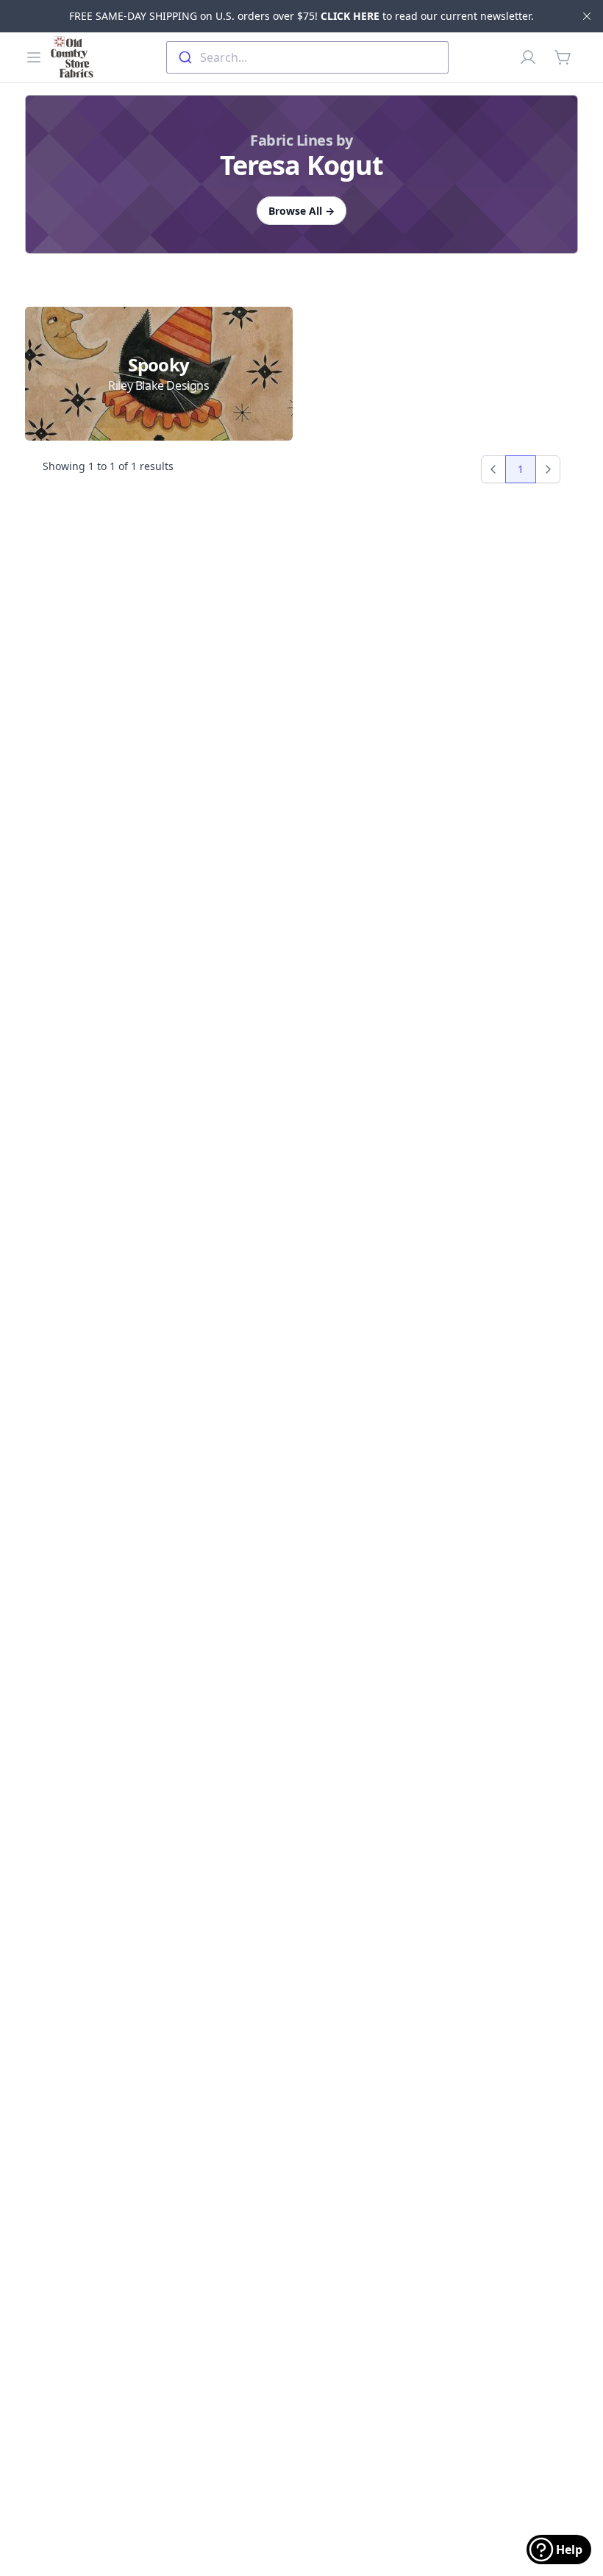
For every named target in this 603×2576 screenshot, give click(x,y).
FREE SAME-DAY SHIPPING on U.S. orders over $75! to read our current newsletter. (301, 16)
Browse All (301, 211)
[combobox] (307, 57)
